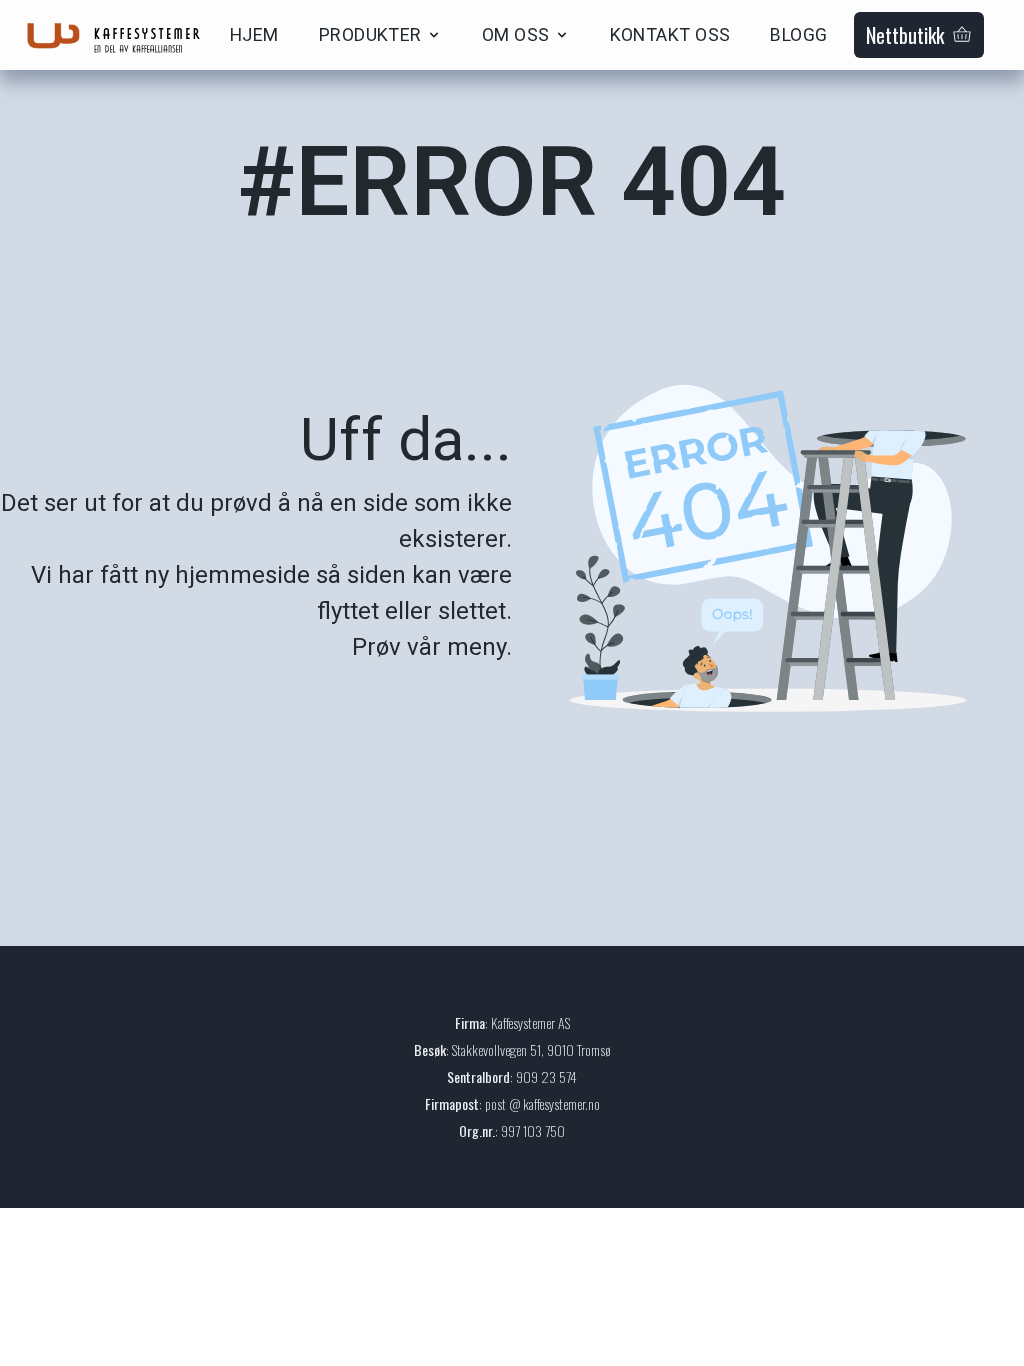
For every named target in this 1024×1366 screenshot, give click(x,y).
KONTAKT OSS (670, 34)
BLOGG (798, 34)
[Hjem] (120, 35)
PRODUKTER (370, 34)
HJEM (254, 34)
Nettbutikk (905, 35)
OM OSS (516, 34)
